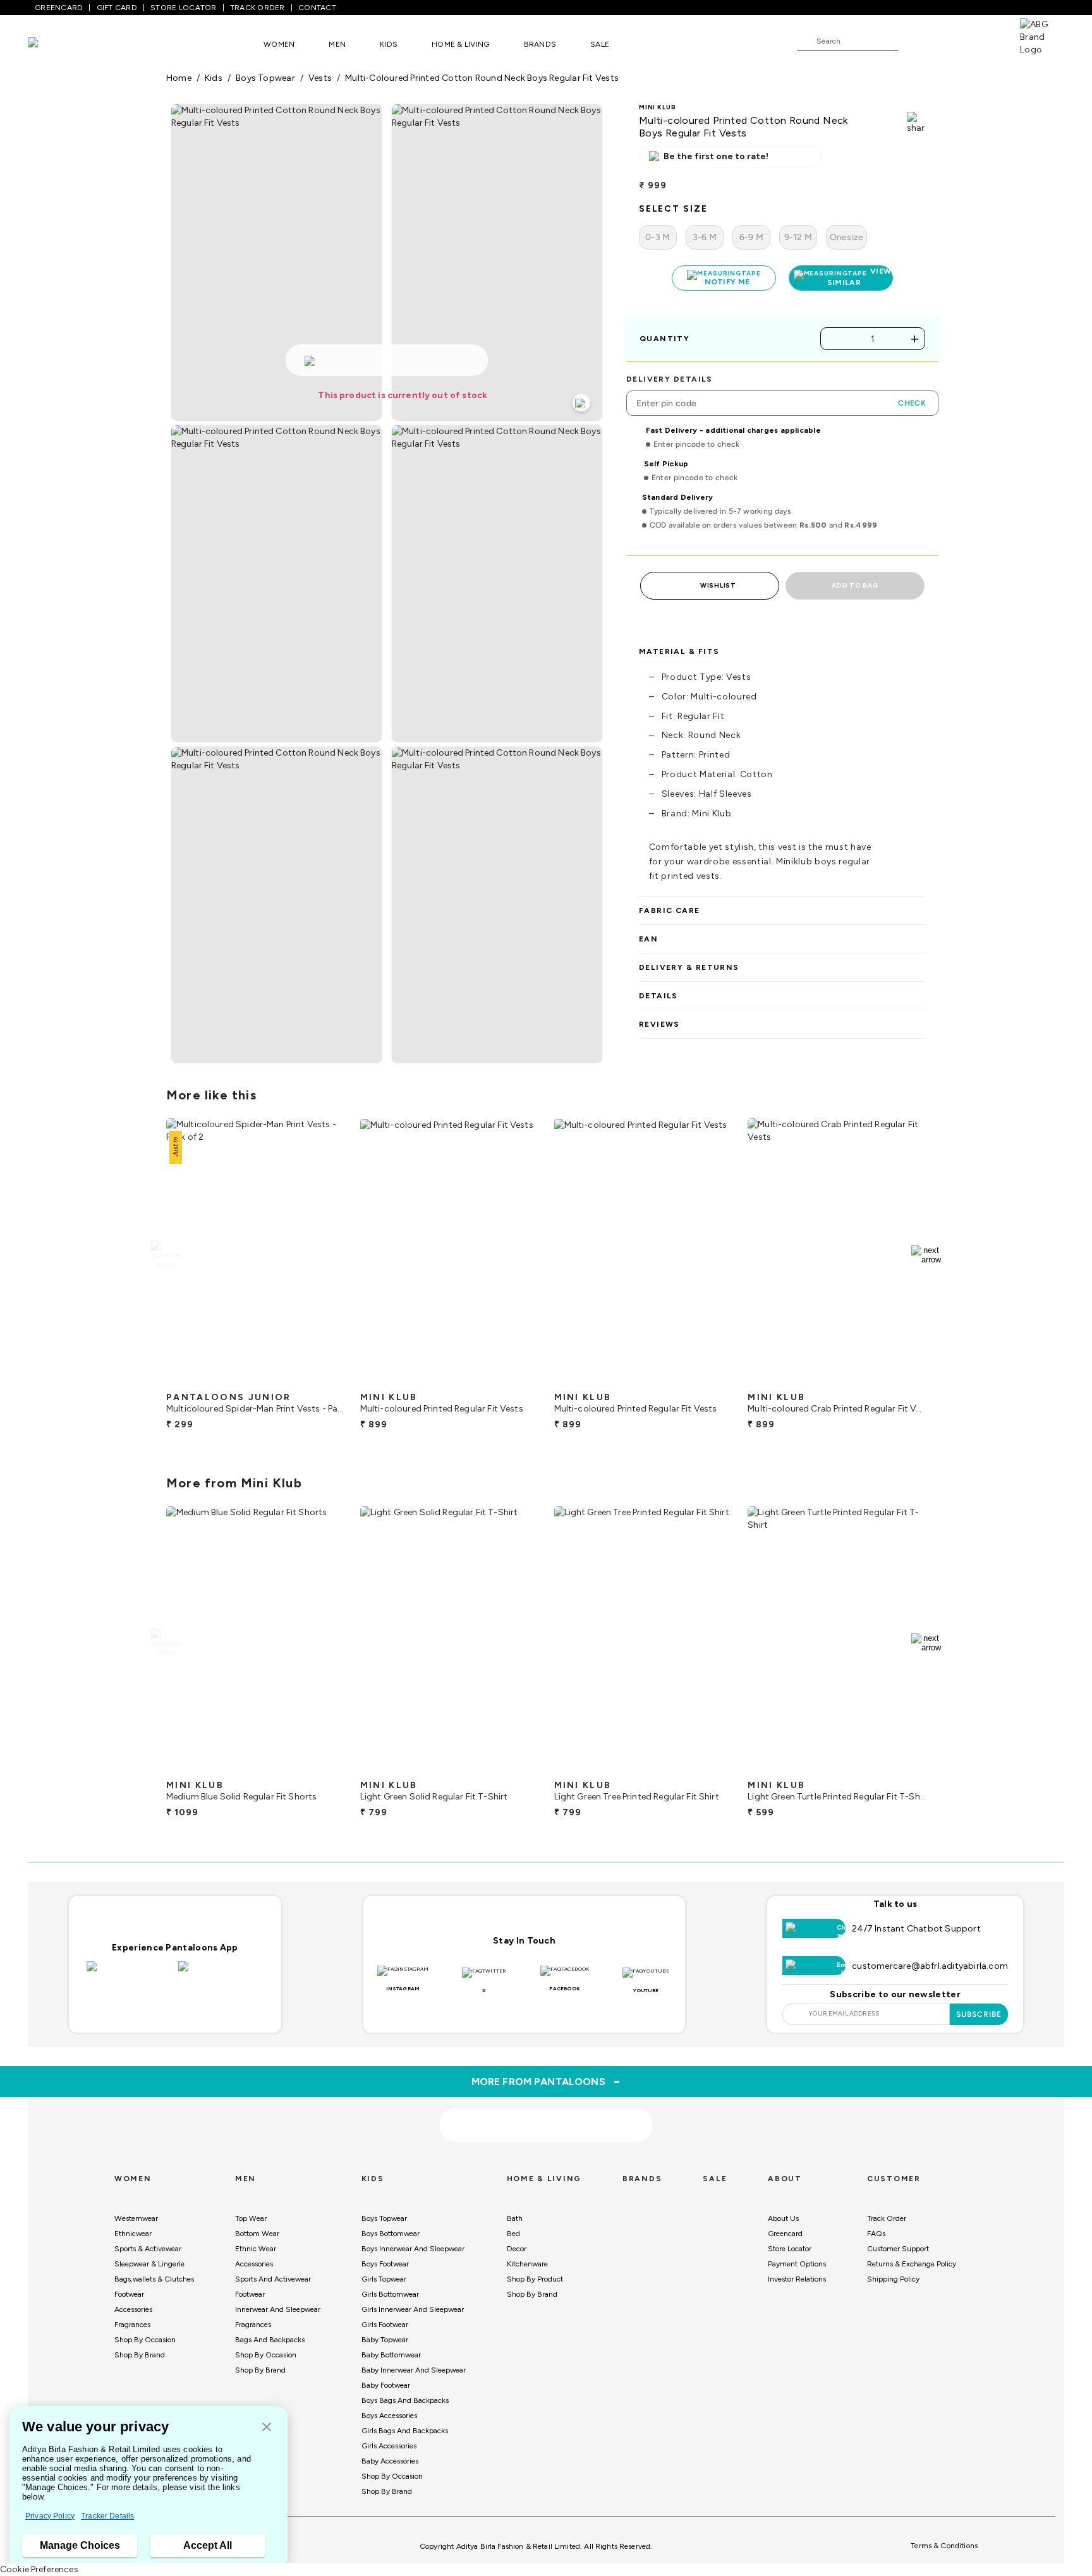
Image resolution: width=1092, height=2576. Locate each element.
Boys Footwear (385, 2264)
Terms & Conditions (944, 2546)
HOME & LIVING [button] (460, 44)
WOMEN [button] (279, 44)
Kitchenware (527, 2264)
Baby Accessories (390, 2461)
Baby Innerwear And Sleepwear (414, 2370)
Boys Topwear (384, 2218)
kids (214, 78)
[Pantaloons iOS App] (129, 1974)
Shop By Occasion (145, 2340)
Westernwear (136, 2218)
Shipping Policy (893, 2279)
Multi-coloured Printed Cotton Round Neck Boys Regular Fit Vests (482, 78)
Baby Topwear (385, 2340)
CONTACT (317, 8)
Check (912, 403)
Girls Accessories (389, 2446)
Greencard (785, 2234)
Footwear (129, 2294)
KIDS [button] (389, 44)
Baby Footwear (386, 2385)
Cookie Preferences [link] (39, 2569)
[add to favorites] (324, 1381)
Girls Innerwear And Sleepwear (413, 2309)
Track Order (887, 2218)
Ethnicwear (133, 2234)
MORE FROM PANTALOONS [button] (546, 2081)
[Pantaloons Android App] (221, 1974)
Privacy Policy (50, 2516)
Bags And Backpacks (270, 2340)
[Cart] (984, 40)
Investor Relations (797, 2279)
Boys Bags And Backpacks (405, 2400)
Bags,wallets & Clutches (154, 2279)
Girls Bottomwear (390, 2294)
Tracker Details (107, 2516)
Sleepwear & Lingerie (149, 2264)
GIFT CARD (117, 8)
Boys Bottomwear (391, 2234)
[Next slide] (926, 1255)
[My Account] (949, 40)
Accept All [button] (208, 2545)
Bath (515, 2218)
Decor (517, 2249)
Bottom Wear (257, 2234)
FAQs (876, 2234)
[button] (267, 2428)
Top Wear (251, 2218)
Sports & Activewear (148, 2249)
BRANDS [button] (540, 44)
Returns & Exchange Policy (912, 2264)
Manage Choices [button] (80, 2545)
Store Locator (790, 2249)
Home (179, 78)
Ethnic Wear (256, 2249)
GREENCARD (59, 8)
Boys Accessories (389, 2416)
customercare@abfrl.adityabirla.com (930, 1966)
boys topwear (265, 78)
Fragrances (132, 2325)
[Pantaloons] (52, 44)
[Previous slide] (166, 1255)
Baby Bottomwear (391, 2355)
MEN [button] (337, 44)
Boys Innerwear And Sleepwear (413, 2249)
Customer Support (898, 2249)
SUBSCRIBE (979, 2014)
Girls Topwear (384, 2279)
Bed (513, 2234)
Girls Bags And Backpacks (405, 2431)
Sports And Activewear (273, 2279)
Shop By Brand (140, 2355)
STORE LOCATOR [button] (183, 8)
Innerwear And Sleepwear (278, 2309)
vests (320, 78)
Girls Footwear (385, 2325)
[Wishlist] (914, 42)
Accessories (133, 2309)
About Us (783, 2218)
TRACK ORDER (258, 8)
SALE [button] (600, 44)
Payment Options (797, 2264)
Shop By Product (535, 2279)
